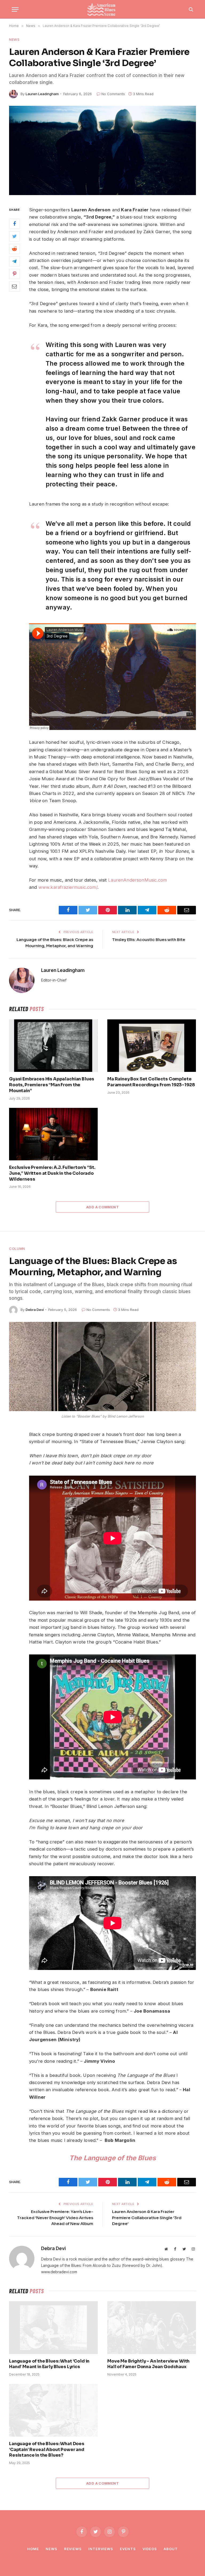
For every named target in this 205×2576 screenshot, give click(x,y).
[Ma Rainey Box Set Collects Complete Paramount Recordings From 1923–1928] (152, 1046)
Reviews (73, 2549)
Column (17, 1249)
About (171, 2549)
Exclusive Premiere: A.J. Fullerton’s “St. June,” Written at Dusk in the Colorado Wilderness (52, 1173)
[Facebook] (14, 224)
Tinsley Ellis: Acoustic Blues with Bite (149, 940)
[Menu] (15, 9)
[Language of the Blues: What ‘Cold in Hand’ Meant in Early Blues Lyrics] (53, 2328)
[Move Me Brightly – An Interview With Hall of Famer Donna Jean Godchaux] (152, 2328)
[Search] (190, 9)
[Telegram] (14, 261)
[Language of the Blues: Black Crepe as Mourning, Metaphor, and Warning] (102, 1366)
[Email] (14, 286)
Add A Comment (102, 1207)
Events (128, 2549)
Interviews (101, 2549)
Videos (150, 2549)
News (14, 39)
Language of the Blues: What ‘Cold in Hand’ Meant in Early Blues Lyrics (49, 2364)
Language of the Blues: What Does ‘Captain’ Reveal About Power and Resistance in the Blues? (47, 2450)
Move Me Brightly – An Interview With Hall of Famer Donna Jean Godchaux (148, 2364)
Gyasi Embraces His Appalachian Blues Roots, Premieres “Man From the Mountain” (52, 1085)
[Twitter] (14, 236)
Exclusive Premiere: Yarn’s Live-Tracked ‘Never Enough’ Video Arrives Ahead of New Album (55, 2218)
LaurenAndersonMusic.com (137, 880)
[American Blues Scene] (102, 9)
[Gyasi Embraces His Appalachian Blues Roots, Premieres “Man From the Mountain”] (53, 1046)
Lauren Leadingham (42, 94)
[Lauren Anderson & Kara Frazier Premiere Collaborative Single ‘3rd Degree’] (102, 150)
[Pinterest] (14, 274)
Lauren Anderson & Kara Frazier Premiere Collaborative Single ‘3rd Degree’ (147, 2218)
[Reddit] (14, 249)
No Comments (113, 94)
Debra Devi (35, 1310)
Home (33, 2549)
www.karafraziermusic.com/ (68, 887)
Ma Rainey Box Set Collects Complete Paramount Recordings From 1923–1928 (151, 1082)
